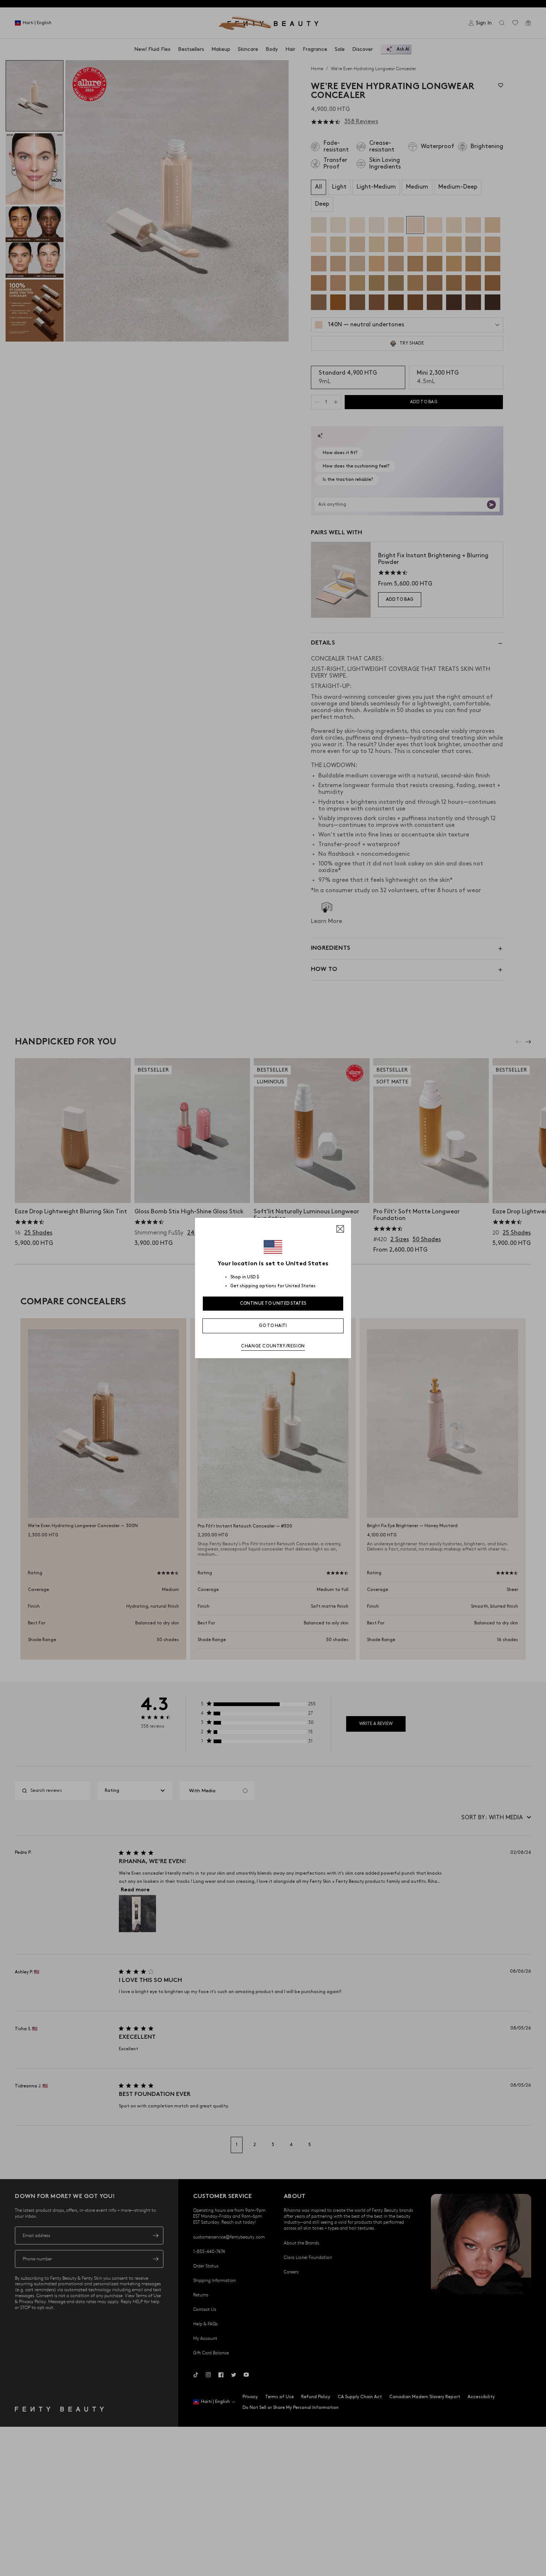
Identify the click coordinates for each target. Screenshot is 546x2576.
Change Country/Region (273, 1346)
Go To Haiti (273, 1326)
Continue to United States (273, 1303)
